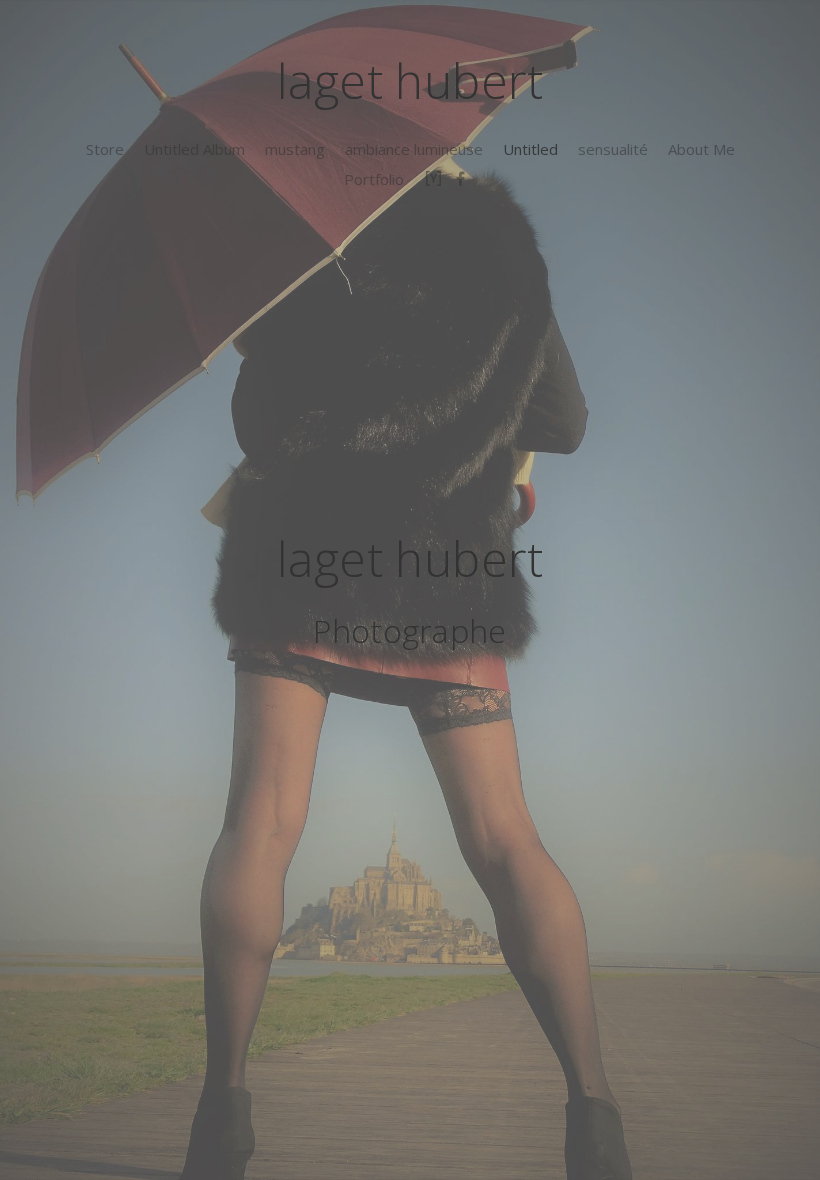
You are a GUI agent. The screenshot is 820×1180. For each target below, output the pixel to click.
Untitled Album (194, 149)
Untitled (530, 149)
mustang (295, 149)
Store (105, 149)
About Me (701, 149)
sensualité (613, 149)
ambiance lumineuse (414, 149)
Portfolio (374, 179)
